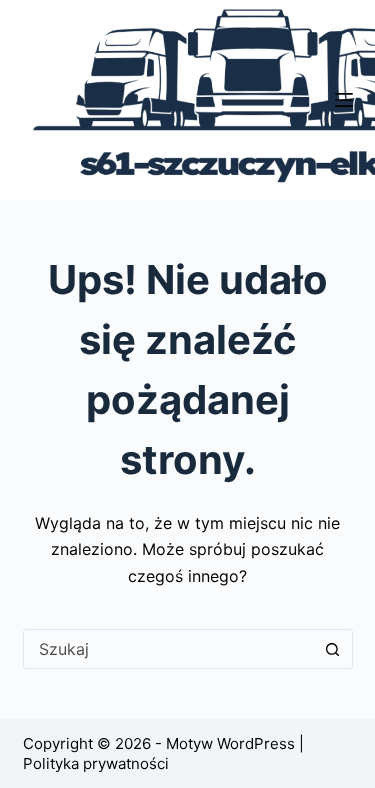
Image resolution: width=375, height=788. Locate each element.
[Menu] (344, 100)
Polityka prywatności (96, 763)
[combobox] (169, 649)
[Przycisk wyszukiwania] (333, 649)
